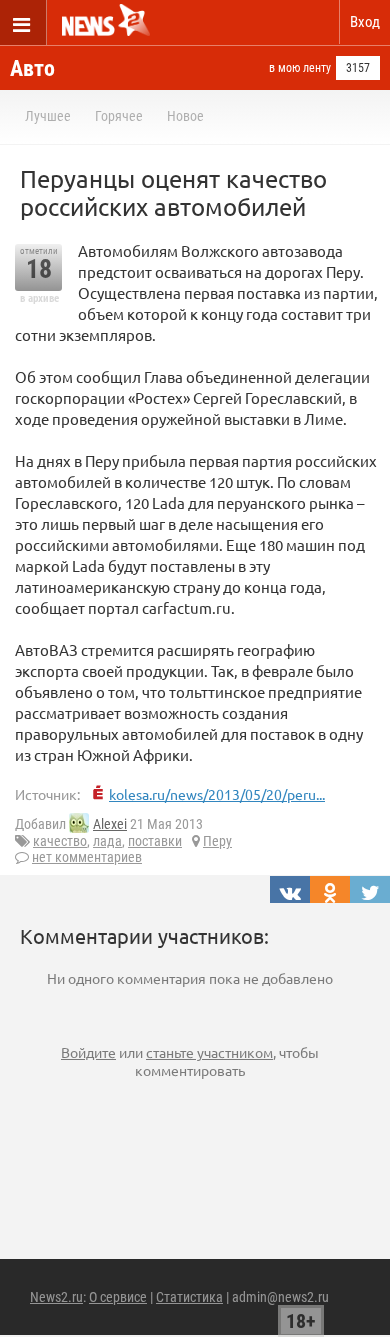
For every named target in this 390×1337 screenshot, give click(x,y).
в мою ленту (300, 68)
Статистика (189, 1297)
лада (107, 841)
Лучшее (48, 116)
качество (60, 841)
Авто (32, 68)
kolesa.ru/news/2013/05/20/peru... (217, 794)
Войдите (88, 1052)
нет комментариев (87, 857)
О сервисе (118, 1297)
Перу (217, 841)
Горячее (119, 116)
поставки (155, 841)
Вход (365, 22)
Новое (185, 116)
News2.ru (56, 1297)
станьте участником (209, 1052)
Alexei (110, 824)
